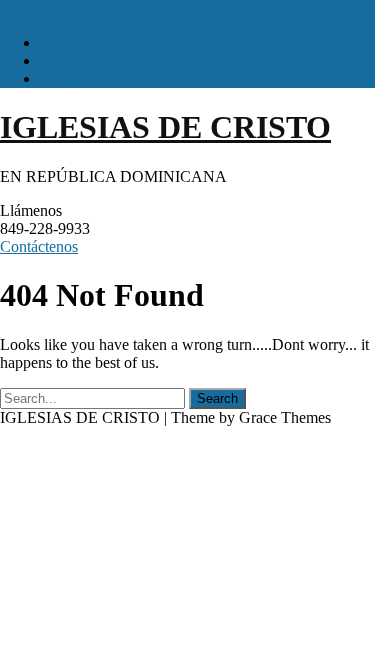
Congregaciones (91, 78)
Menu (18, 8)
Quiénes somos (88, 60)
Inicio (58, 42)
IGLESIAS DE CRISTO (165, 127)
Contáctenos (39, 246)
